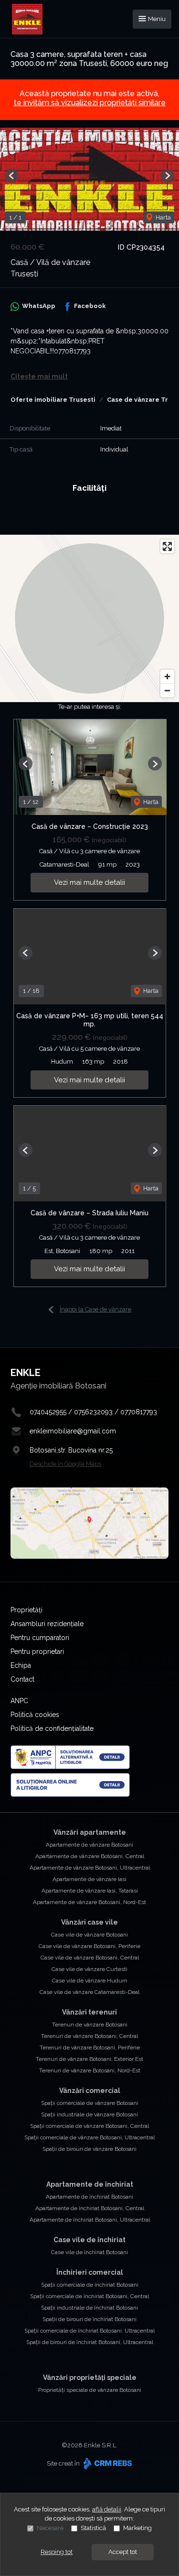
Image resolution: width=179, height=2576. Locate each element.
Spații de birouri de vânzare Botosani (89, 2149)
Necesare (50, 2528)
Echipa (21, 1665)
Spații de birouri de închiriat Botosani (89, 2319)
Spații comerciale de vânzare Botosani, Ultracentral (89, 2137)
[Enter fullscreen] (167, 546)
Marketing (137, 2528)
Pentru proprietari (37, 1651)
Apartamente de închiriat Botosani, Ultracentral (90, 2220)
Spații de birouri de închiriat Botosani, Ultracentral (90, 2342)
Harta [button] (163, 217)
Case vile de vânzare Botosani (89, 1935)
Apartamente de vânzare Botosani (89, 1845)
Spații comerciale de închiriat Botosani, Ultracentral (89, 2331)
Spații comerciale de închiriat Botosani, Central (89, 2296)
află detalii (107, 2509)
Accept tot (123, 2552)
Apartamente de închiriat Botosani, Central (90, 2208)
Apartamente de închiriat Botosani (89, 2197)
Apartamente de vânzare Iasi (89, 1879)
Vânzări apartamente (90, 1832)
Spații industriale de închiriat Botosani (89, 2308)
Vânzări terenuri (89, 2012)
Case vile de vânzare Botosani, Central (90, 1958)
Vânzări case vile (89, 1922)
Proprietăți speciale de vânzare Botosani (90, 2390)
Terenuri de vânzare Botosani (90, 2025)
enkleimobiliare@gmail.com (73, 1431)
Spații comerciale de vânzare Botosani (90, 2103)
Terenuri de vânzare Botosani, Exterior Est (89, 2059)
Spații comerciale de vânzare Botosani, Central (89, 2126)
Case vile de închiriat (89, 2240)
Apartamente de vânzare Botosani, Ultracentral (90, 1868)
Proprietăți (26, 1610)
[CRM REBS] (107, 2463)
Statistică (93, 2528)
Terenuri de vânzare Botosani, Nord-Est (90, 2070)
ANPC (19, 1701)
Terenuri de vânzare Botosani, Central (89, 2036)
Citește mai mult (39, 376)
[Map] (89, 618)
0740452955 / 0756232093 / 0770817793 (93, 1412)
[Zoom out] (167, 690)
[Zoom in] (167, 677)
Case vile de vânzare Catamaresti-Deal (89, 1992)
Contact (22, 1679)
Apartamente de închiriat (90, 2184)
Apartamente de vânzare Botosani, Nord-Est (89, 1902)
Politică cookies (35, 1715)
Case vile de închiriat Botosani (89, 2252)
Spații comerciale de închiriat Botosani (90, 2285)
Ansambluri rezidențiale (47, 1624)
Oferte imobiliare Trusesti (53, 400)
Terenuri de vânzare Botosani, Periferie (90, 2048)
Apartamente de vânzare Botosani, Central (90, 1856)
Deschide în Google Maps (65, 1464)
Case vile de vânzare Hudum (90, 1981)
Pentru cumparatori (40, 1638)
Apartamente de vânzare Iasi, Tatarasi (90, 1891)
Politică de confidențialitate (52, 1728)
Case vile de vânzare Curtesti (89, 1969)
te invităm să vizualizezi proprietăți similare (90, 103)
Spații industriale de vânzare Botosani (89, 2114)
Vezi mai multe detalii (89, 882)
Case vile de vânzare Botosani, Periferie (89, 1946)
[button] (12, 176)
